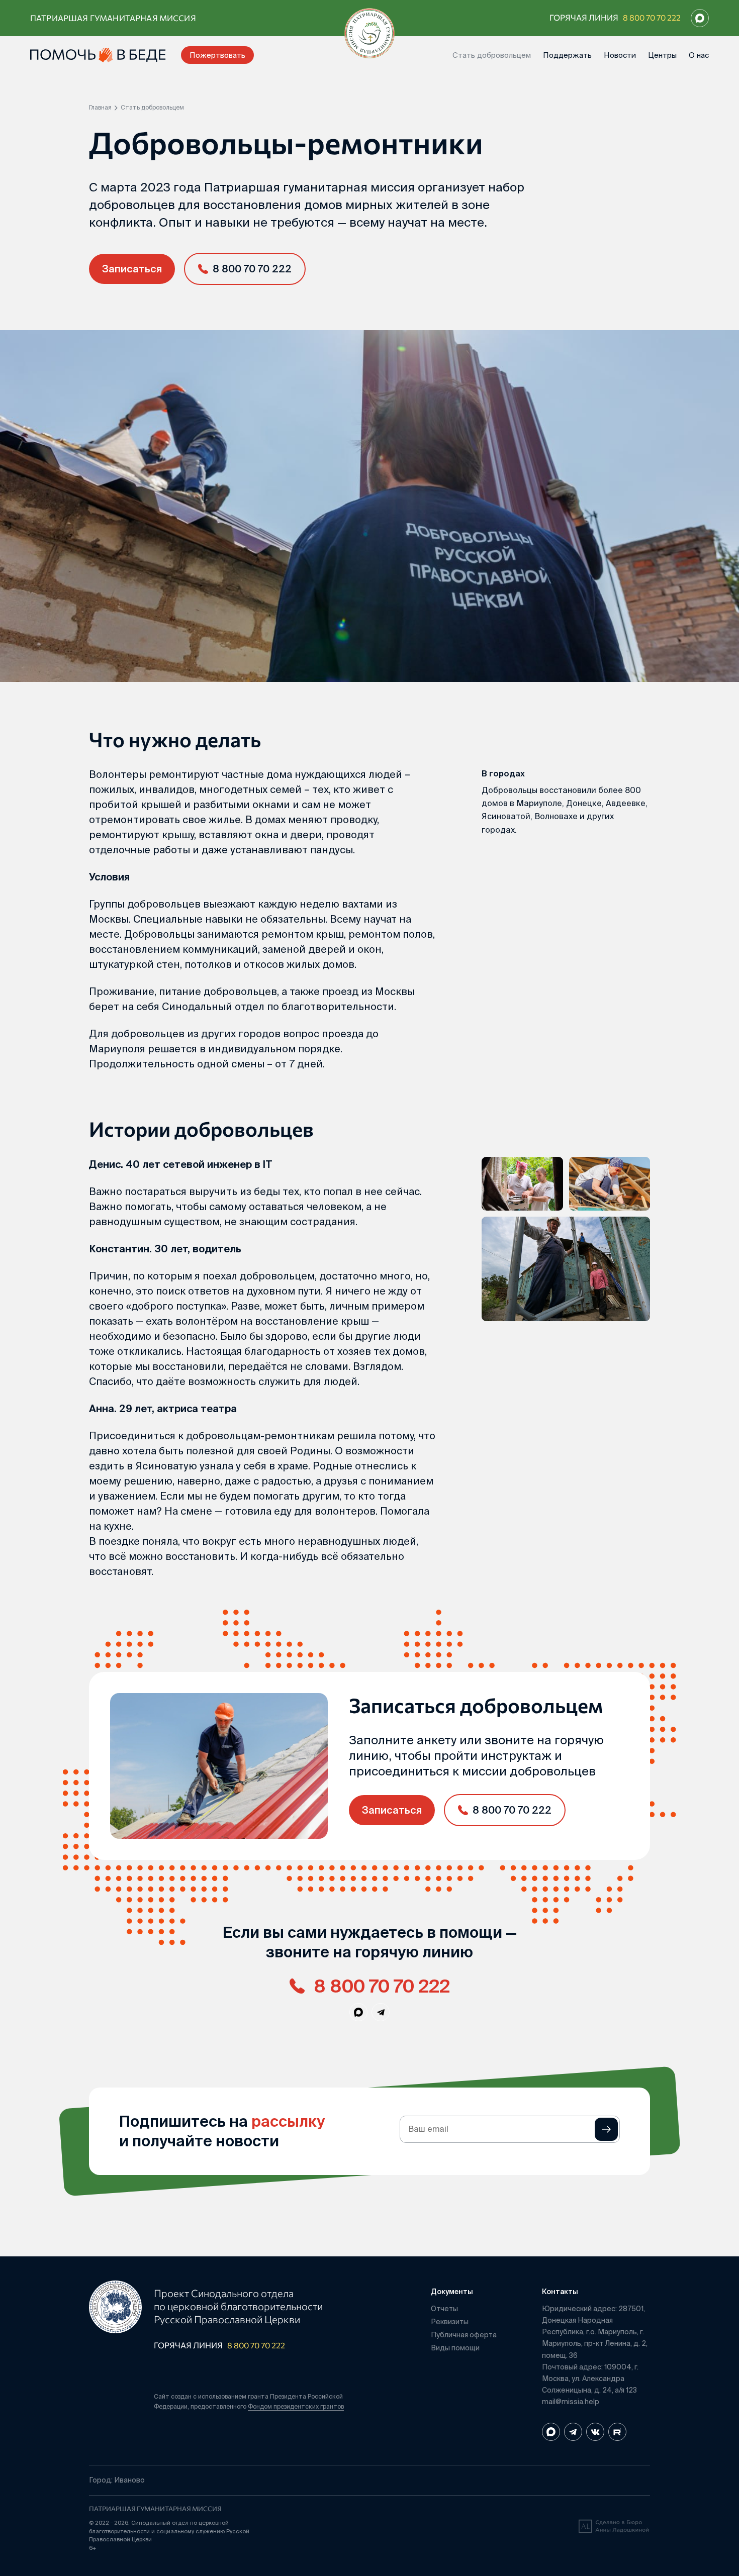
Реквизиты (450, 2322)
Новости (620, 55)
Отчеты (444, 2309)
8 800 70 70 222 (652, 17)
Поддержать (567, 55)
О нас (699, 55)
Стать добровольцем (492, 55)
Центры (662, 55)
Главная (100, 108)
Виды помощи (455, 2348)
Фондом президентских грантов (296, 2406)
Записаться (132, 269)
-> (606, 2129)
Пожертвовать (217, 55)
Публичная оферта (464, 2335)
